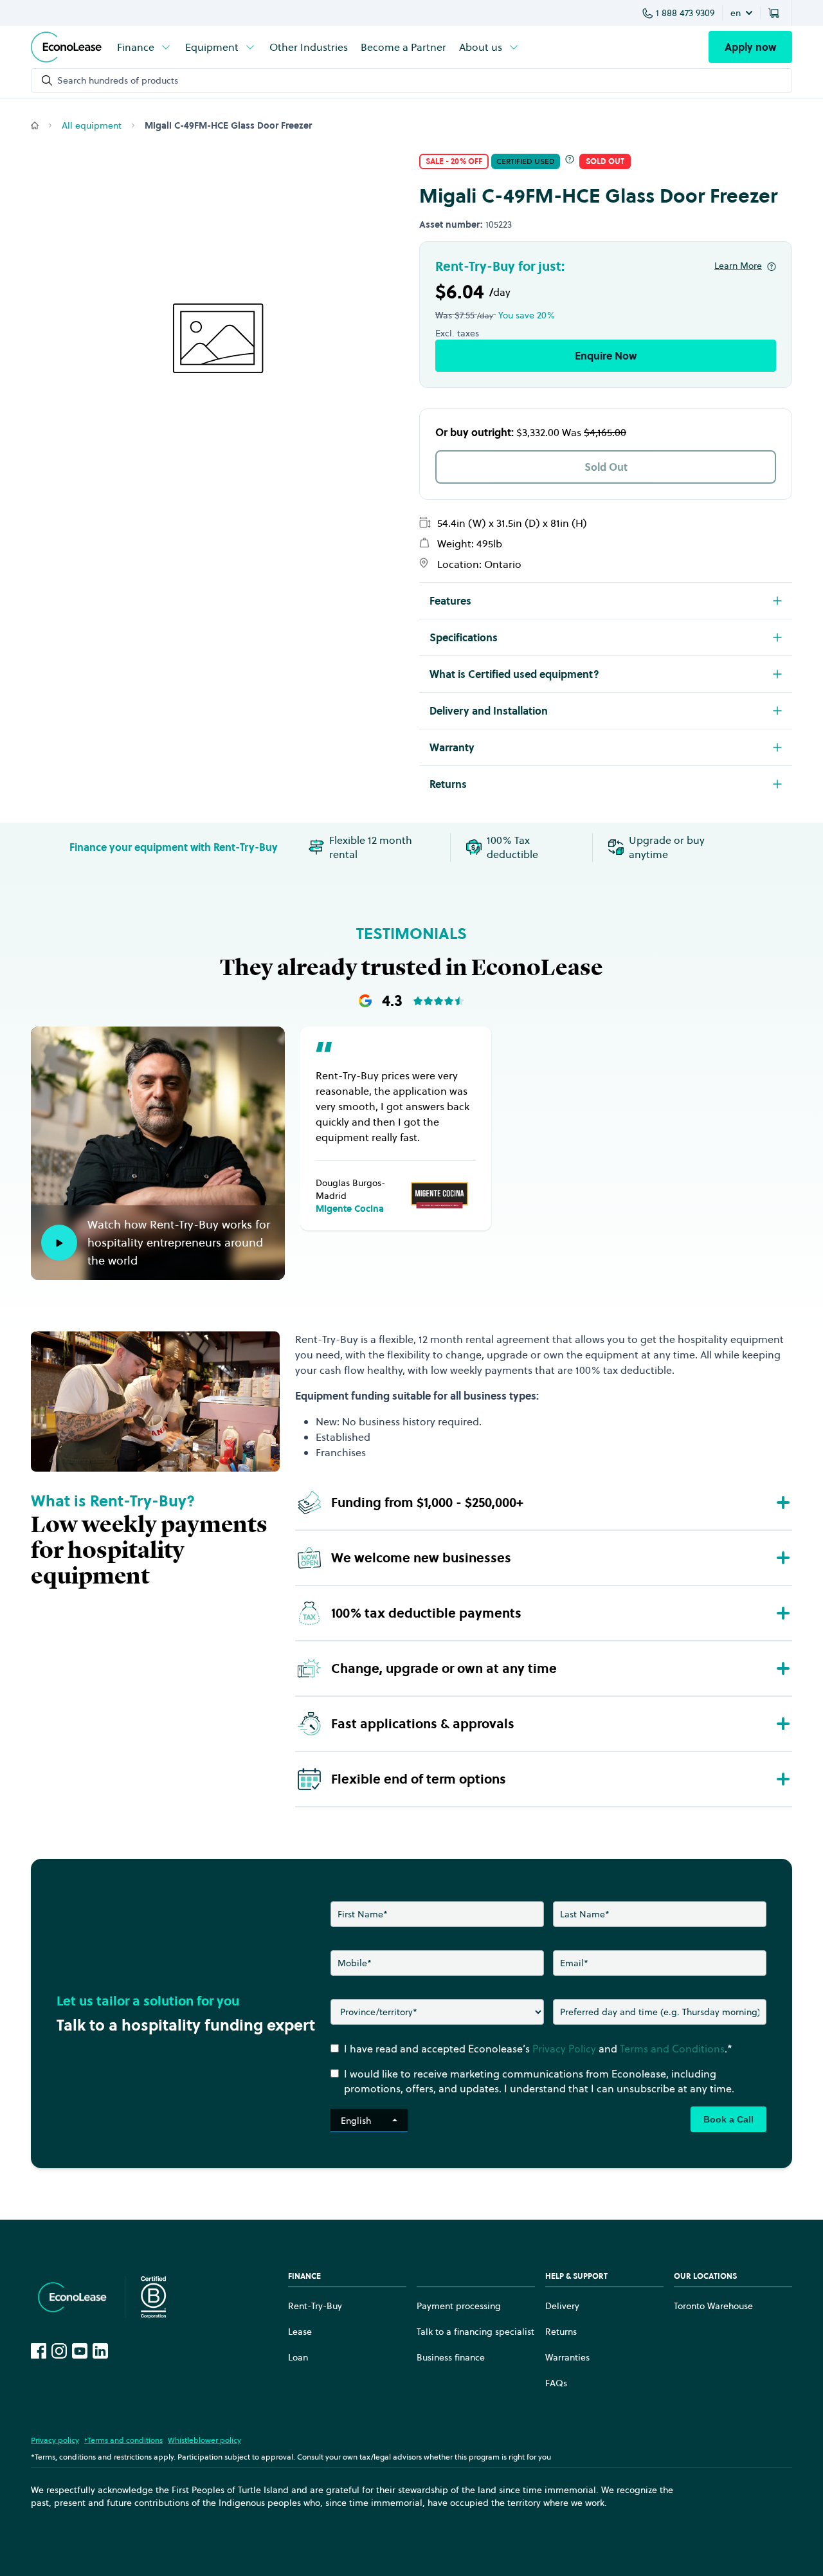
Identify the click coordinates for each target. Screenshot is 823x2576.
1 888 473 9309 (685, 13)
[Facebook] (39, 2351)
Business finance (451, 2357)
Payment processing (459, 2306)
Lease (300, 2332)
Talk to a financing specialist (475, 2332)
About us (481, 47)
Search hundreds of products (118, 80)
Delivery (562, 2306)
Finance (136, 47)
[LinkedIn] (100, 2351)
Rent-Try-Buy (315, 2306)
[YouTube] (80, 2351)
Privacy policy (55, 2440)
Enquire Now (606, 356)
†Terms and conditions (123, 2440)
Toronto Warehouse (713, 2306)
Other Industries (309, 47)
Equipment (212, 47)
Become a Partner (403, 47)
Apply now (750, 47)
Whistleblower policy (204, 2440)
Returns (561, 2332)
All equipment (92, 125)
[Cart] (776, 13)
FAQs (556, 2383)
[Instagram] (59, 2351)
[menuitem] (145, 47)
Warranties (567, 2357)
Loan (298, 2357)
